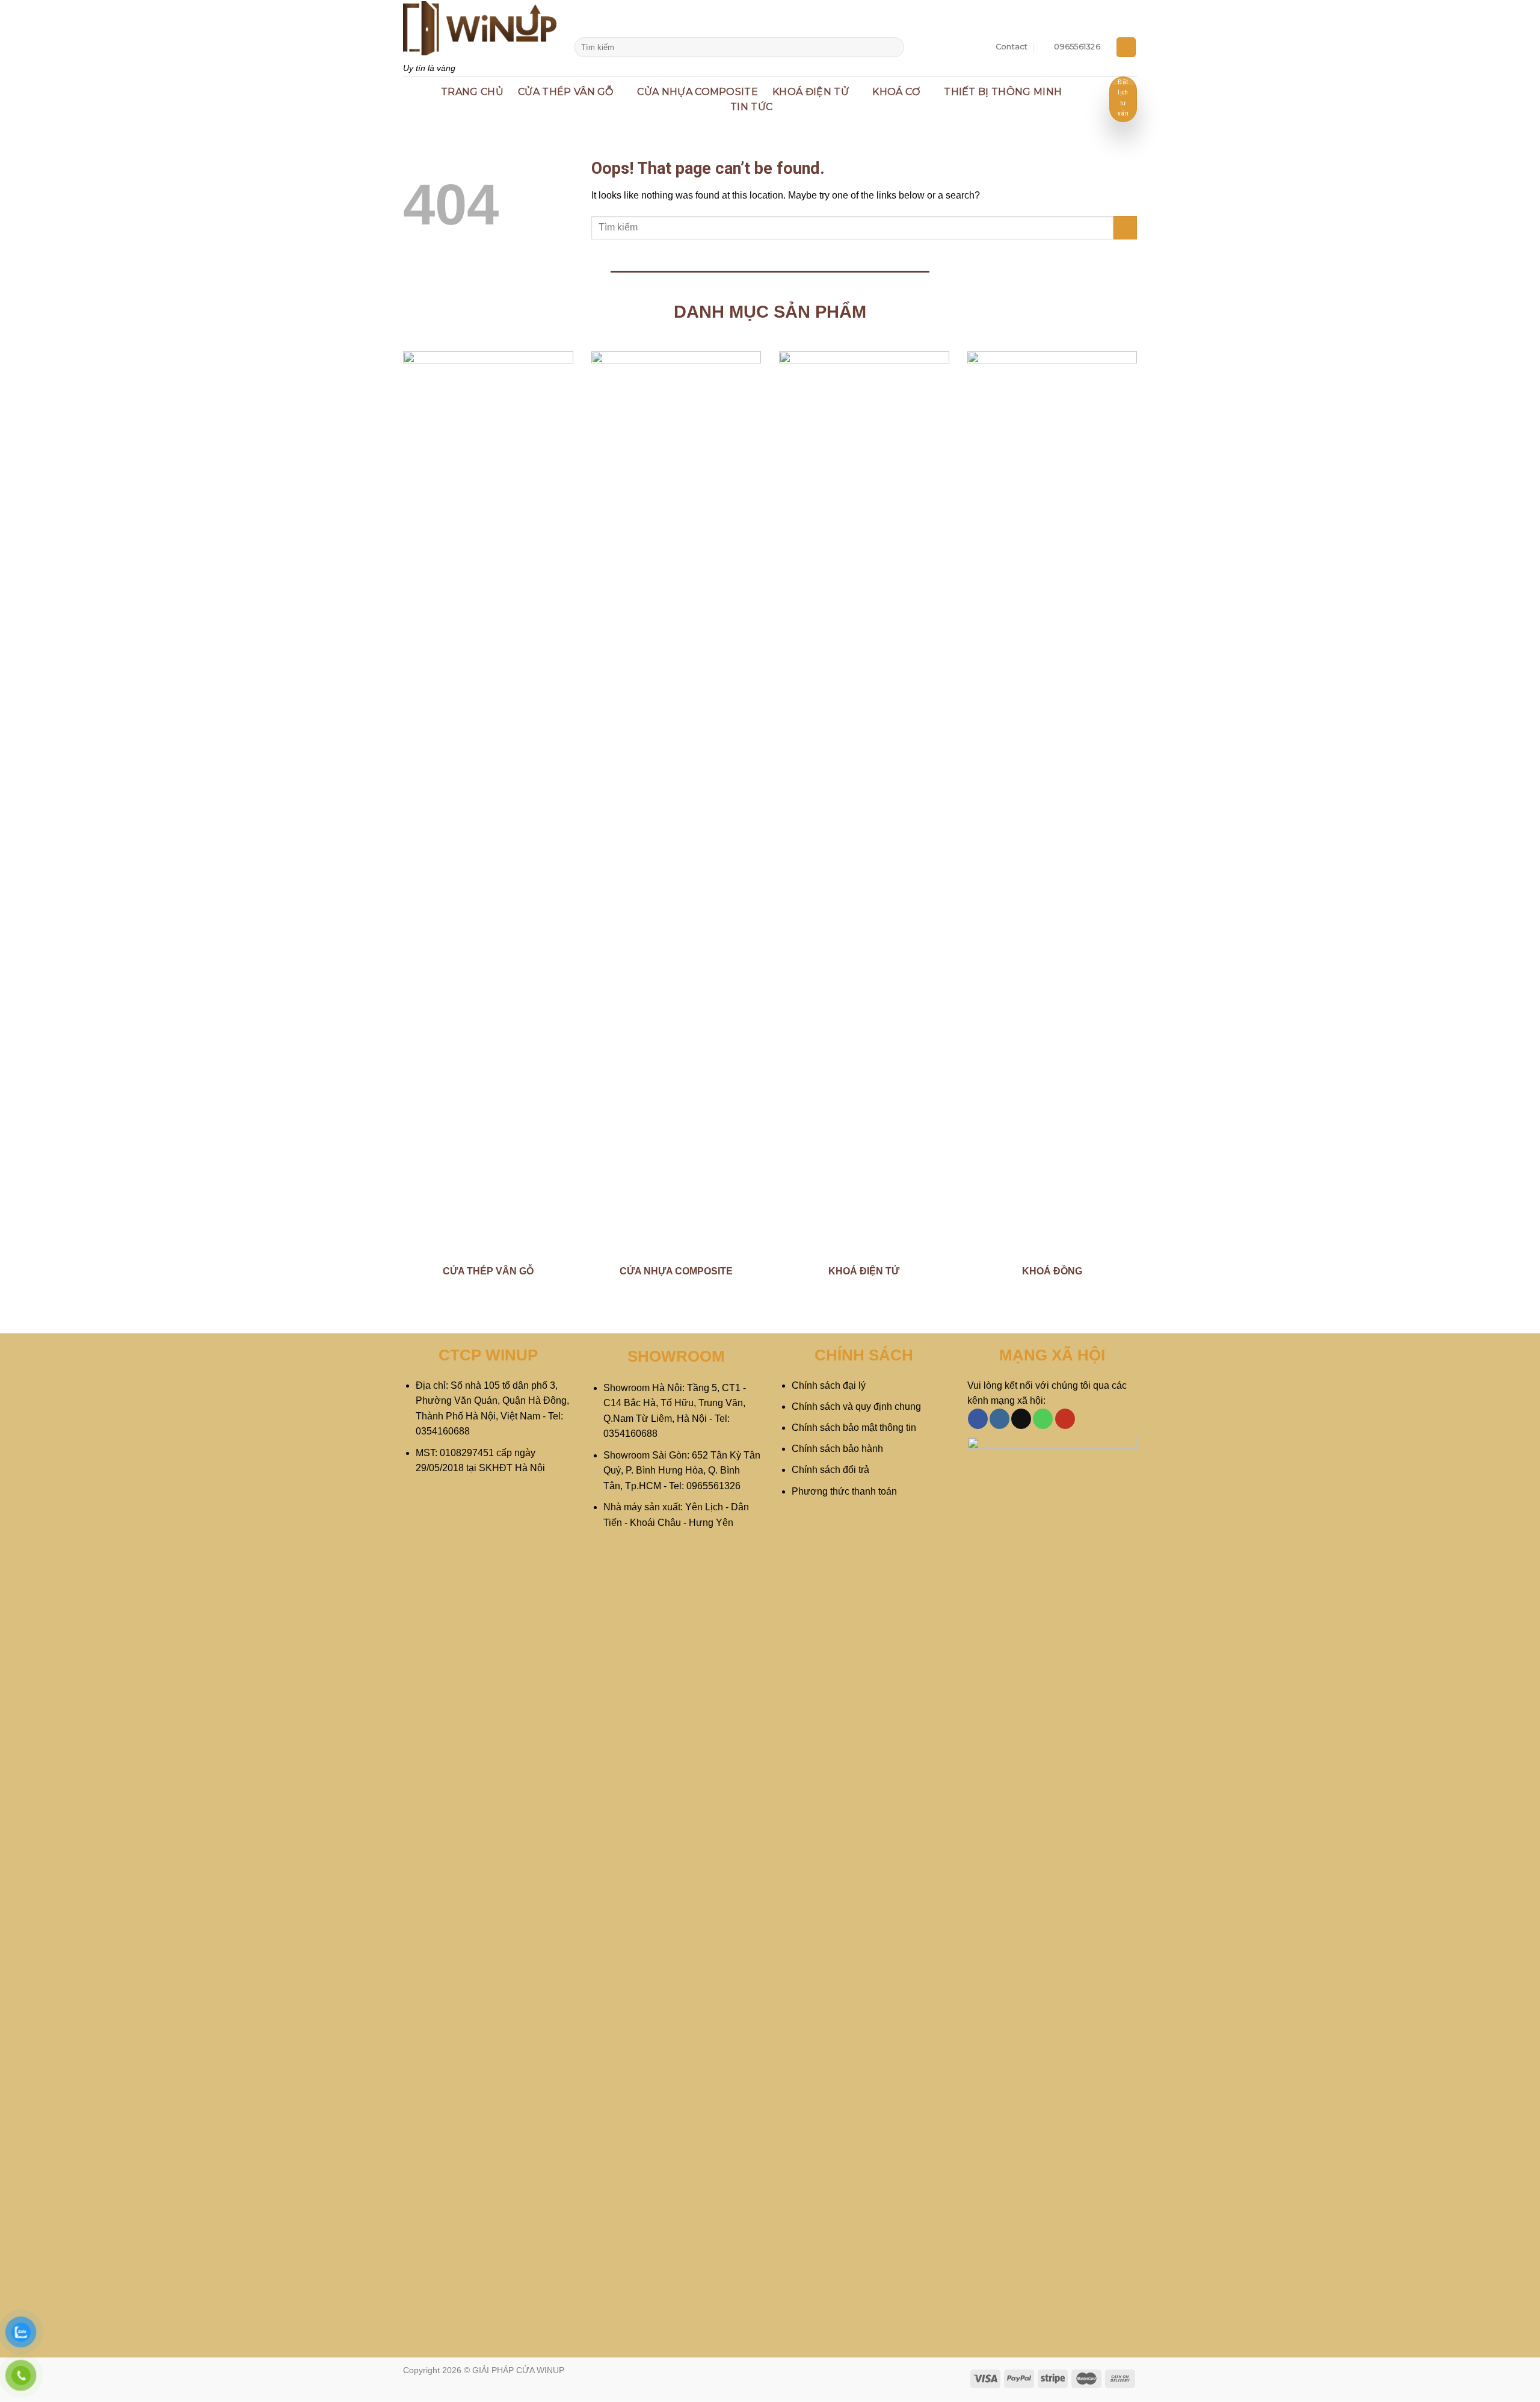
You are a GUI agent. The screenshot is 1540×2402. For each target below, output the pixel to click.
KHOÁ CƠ (896, 92)
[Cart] (1126, 47)
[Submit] (893, 48)
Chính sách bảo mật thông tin (854, 1428)
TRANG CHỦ (472, 92)
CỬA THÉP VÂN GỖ (566, 92)
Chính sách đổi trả (830, 1470)
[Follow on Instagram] (999, 1419)
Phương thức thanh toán (844, 1491)
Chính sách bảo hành (837, 1449)
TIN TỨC (751, 107)
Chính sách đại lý (829, 1385)
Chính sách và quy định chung (856, 1406)
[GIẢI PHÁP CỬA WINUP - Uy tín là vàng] (480, 28)
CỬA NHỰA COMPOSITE (698, 92)
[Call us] (1043, 1419)
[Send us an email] (1021, 1419)
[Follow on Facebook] (978, 1419)
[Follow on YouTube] (1065, 1419)
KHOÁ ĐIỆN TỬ (811, 92)
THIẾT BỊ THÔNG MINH (1003, 92)
